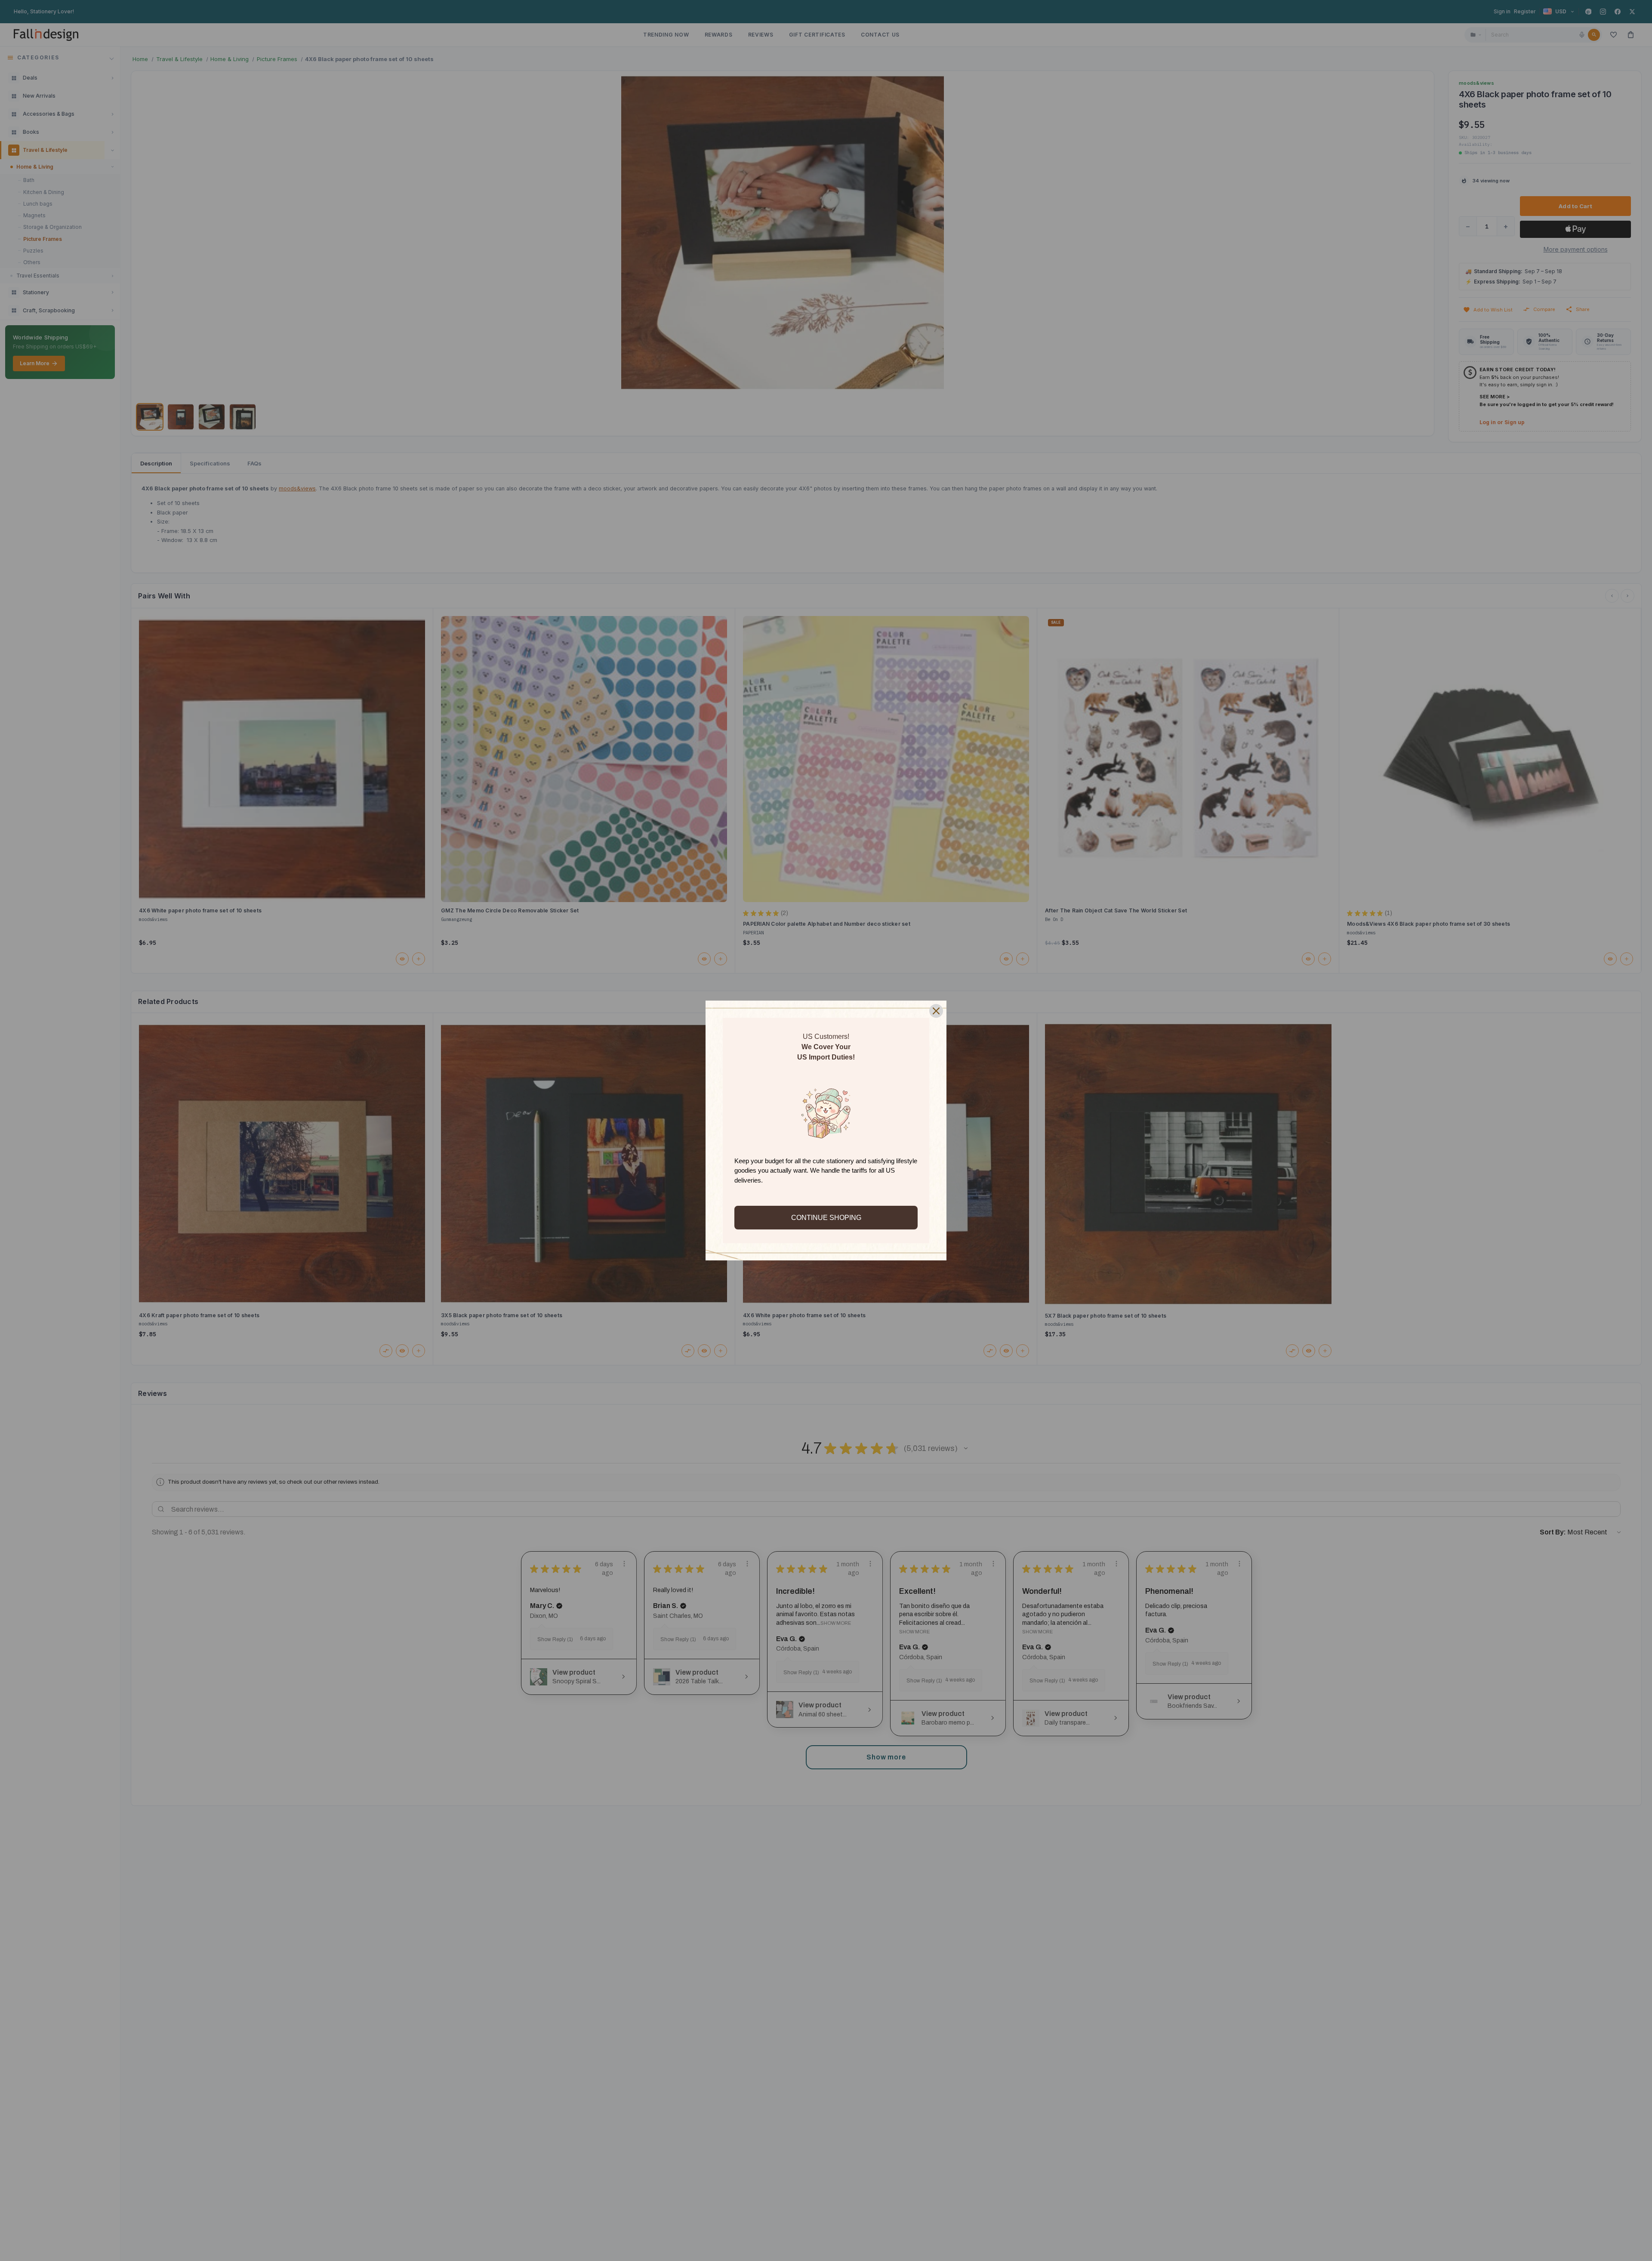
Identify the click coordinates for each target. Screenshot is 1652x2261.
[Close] (936, 1011)
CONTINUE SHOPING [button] (826, 1218)
